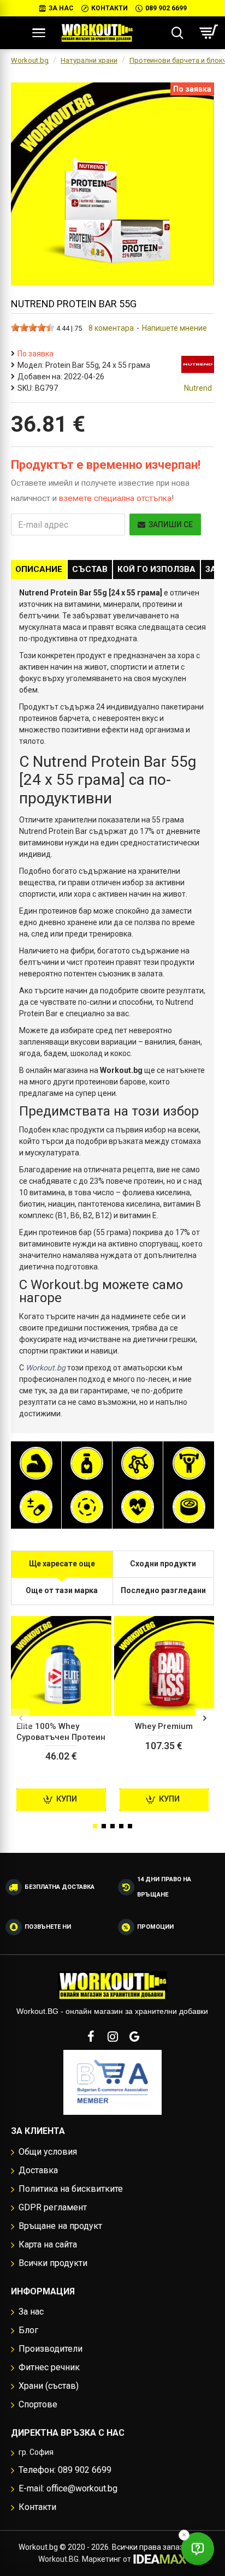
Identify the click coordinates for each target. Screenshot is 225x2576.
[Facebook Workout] (91, 2036)
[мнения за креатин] (189, 1463)
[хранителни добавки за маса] (36, 1463)
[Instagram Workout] (112, 2036)
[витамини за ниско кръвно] (138, 1507)
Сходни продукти (163, 1564)
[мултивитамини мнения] (36, 1507)
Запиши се (171, 524)
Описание (39, 569)
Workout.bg (30, 60)
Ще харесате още (62, 1564)
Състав (90, 569)
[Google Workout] (134, 2036)
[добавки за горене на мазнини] (87, 1463)
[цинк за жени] (189, 1507)
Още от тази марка (62, 1590)
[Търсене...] (177, 33)
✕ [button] (184, 2535)
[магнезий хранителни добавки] (87, 1507)
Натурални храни (89, 60)
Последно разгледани (163, 1590)
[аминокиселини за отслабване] (138, 1463)
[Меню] (39, 33)
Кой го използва (156, 569)
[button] (20, 1718)
